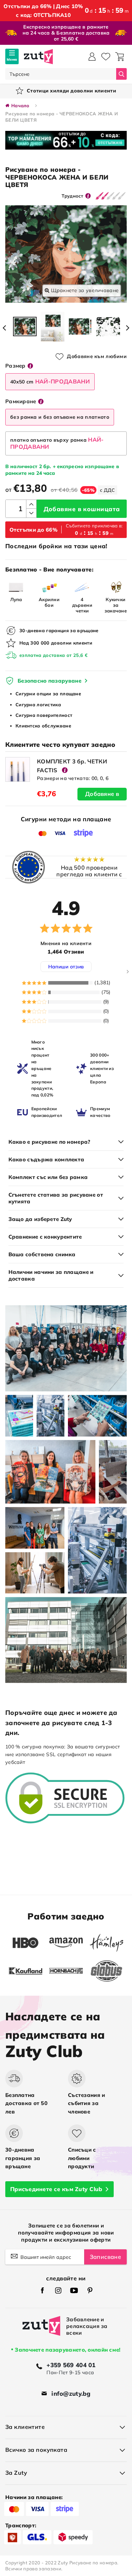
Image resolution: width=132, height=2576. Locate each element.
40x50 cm (50, 381)
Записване (105, 2257)
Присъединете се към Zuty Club (56, 2189)
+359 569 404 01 (71, 2365)
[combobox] (61, 74)
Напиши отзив (66, 967)
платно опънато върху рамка (57, 443)
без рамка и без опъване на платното (60, 417)
